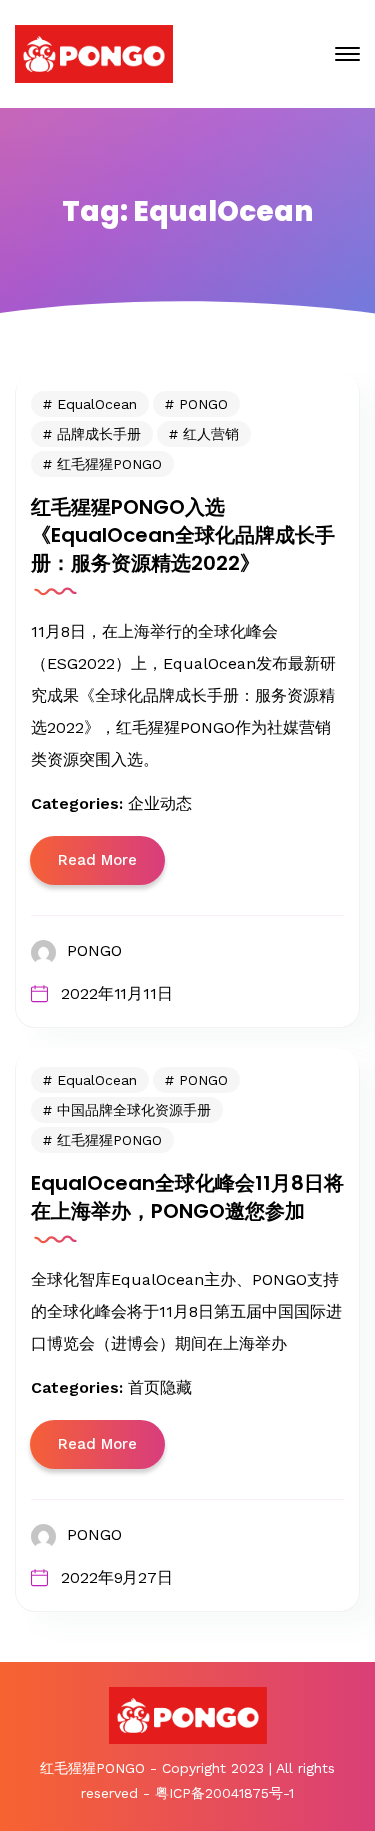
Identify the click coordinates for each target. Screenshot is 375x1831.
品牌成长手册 (99, 434)
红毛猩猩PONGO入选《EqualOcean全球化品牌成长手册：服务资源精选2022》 (183, 535)
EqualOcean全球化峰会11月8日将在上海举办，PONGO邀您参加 (187, 1197)
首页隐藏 (160, 1387)
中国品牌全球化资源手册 (134, 1110)
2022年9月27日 (117, 1577)
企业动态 (160, 803)
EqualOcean (97, 404)
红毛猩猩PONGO (109, 464)
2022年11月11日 (117, 993)
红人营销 (211, 434)
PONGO (203, 404)
